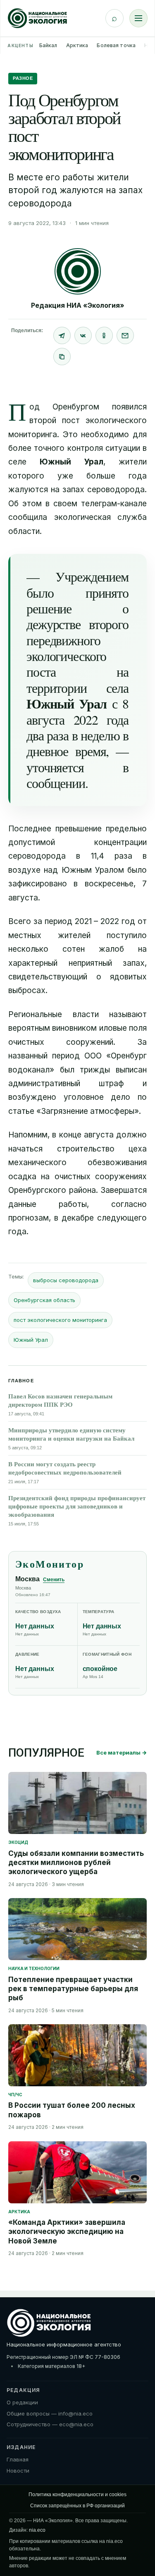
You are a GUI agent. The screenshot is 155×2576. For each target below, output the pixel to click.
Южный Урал (31, 1340)
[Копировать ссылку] (62, 357)
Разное (23, 78)
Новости (18, 2471)
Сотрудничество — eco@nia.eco (50, 2424)
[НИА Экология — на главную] (37, 18)
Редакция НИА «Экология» (78, 305)
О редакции (22, 2402)
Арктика (77, 45)
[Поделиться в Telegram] (62, 335)
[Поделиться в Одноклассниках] (104, 335)
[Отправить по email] (125, 335)
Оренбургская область (44, 1300)
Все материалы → (122, 1752)
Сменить (54, 1580)
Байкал (48, 45)
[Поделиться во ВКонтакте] (83, 335)
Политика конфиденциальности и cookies (77, 2495)
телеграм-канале (114, 504)
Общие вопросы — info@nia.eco (50, 2413)
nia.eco (37, 2530)
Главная (18, 2459)
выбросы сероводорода (66, 1280)
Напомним (28, 1135)
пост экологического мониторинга (60, 1320)
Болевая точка (116, 45)
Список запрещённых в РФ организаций (77, 2506)
